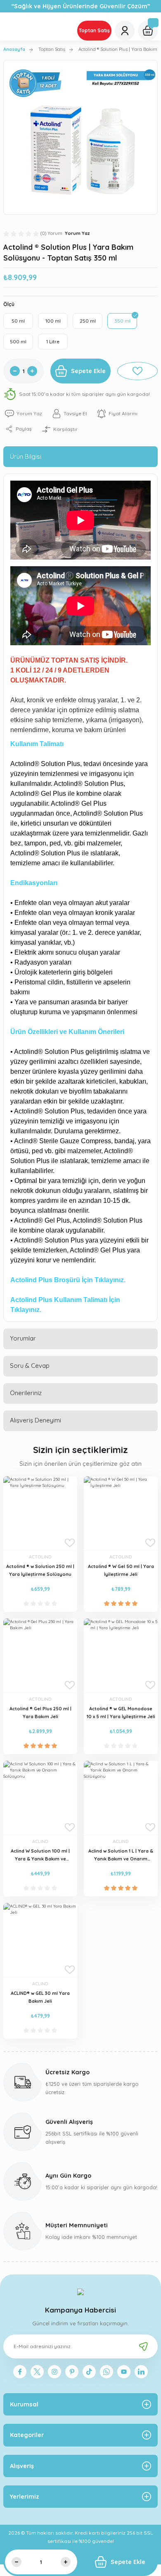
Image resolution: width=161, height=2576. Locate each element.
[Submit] (143, 2346)
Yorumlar (23, 1338)
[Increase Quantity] (32, 371)
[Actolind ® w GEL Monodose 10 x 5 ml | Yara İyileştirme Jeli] (121, 1655)
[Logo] (80, 2291)
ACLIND (40, 1841)
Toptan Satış (94, 30)
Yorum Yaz (77, 233)
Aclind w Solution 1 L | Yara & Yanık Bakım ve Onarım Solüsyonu (121, 1855)
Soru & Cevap (30, 1366)
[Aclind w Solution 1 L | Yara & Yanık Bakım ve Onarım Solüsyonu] (121, 1798)
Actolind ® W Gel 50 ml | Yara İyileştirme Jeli (121, 1570)
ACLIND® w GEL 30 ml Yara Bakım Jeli (40, 1997)
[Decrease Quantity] (15, 371)
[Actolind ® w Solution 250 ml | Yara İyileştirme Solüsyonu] (40, 1513)
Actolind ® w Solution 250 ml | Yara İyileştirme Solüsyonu (40, 1570)
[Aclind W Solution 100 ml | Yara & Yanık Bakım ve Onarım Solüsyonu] (40, 1798)
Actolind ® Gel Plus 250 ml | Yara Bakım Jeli (40, 1713)
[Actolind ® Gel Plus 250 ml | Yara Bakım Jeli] (40, 1655)
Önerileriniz (26, 1393)
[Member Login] (125, 31)
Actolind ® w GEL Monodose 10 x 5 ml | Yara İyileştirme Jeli (121, 1713)
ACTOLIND (40, 1557)
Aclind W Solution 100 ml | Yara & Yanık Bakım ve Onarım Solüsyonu (40, 1855)
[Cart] (148, 31)
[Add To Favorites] (137, 371)
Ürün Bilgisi (26, 456)
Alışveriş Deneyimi (36, 1420)
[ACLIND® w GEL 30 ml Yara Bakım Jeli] (40, 1940)
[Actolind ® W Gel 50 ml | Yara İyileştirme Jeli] (121, 1513)
